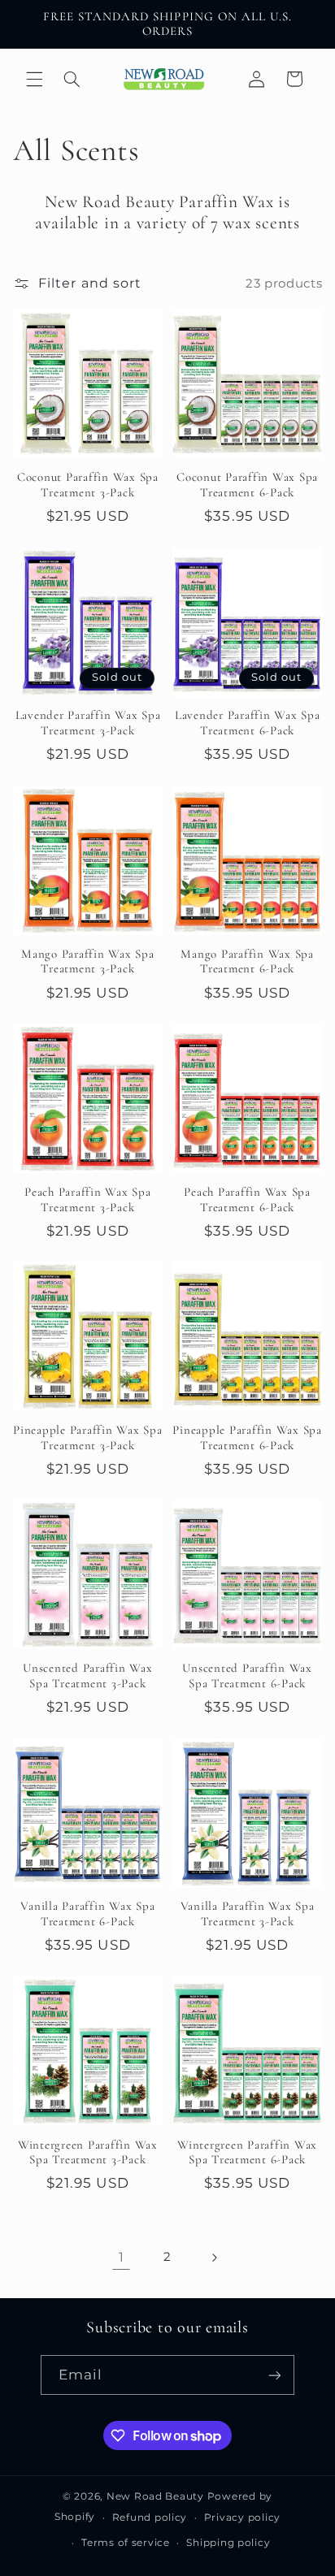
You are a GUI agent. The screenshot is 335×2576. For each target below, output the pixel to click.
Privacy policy (242, 2518)
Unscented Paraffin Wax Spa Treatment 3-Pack (88, 1675)
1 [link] (122, 2257)
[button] (34, 79)
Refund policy (150, 2518)
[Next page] (214, 2258)
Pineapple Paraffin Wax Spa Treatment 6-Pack (247, 1437)
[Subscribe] (275, 2375)
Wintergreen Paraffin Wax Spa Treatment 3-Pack (88, 2152)
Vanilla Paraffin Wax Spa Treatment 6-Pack (87, 1914)
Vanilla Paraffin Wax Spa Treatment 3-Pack (248, 1914)
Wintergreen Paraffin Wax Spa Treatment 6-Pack (247, 2152)
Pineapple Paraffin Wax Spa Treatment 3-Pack (88, 1437)
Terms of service (126, 2543)
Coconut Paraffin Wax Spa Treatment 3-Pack (88, 485)
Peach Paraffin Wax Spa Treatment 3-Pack (88, 1199)
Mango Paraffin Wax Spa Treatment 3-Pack (88, 961)
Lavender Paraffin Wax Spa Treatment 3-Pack (88, 723)
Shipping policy (228, 2543)
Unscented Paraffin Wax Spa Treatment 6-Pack (247, 1675)
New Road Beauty (155, 2496)
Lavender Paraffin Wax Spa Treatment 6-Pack (248, 723)
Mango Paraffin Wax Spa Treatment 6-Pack (247, 961)
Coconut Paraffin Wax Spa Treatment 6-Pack (247, 485)
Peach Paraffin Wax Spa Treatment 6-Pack (247, 1199)
